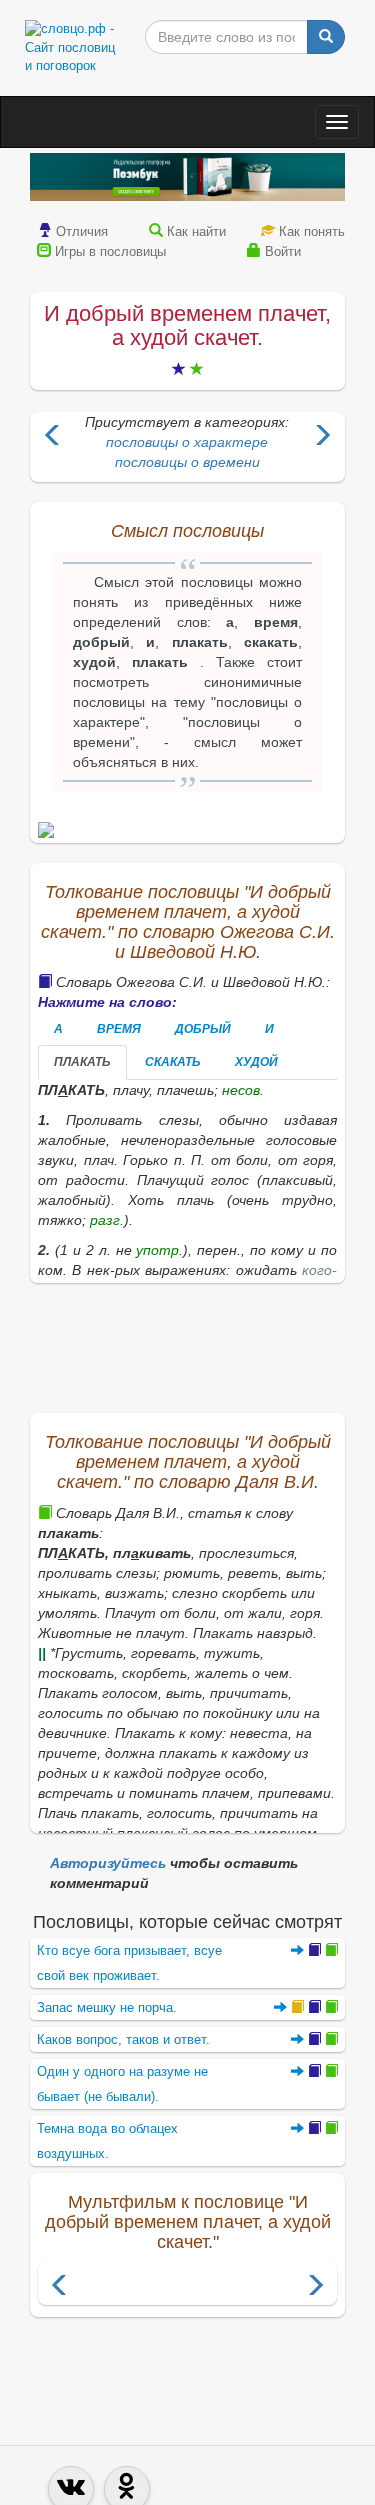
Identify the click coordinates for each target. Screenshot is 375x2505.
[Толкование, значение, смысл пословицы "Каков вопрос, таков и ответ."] (314, 2039)
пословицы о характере (187, 442)
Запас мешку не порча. (107, 2007)
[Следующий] (315, 2287)
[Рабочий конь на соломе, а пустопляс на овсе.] (322, 437)
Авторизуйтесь (108, 1863)
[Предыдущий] (60, 2287)
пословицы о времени (187, 462)
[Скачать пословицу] (187, 830)
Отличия (82, 231)
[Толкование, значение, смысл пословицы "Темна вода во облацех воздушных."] (314, 2128)
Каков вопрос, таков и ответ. (123, 2039)
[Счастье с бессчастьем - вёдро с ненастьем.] (53, 437)
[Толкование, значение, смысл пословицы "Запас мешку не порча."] (306, 2007)
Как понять (312, 231)
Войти (283, 251)
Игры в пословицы (110, 251)
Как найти (196, 231)
